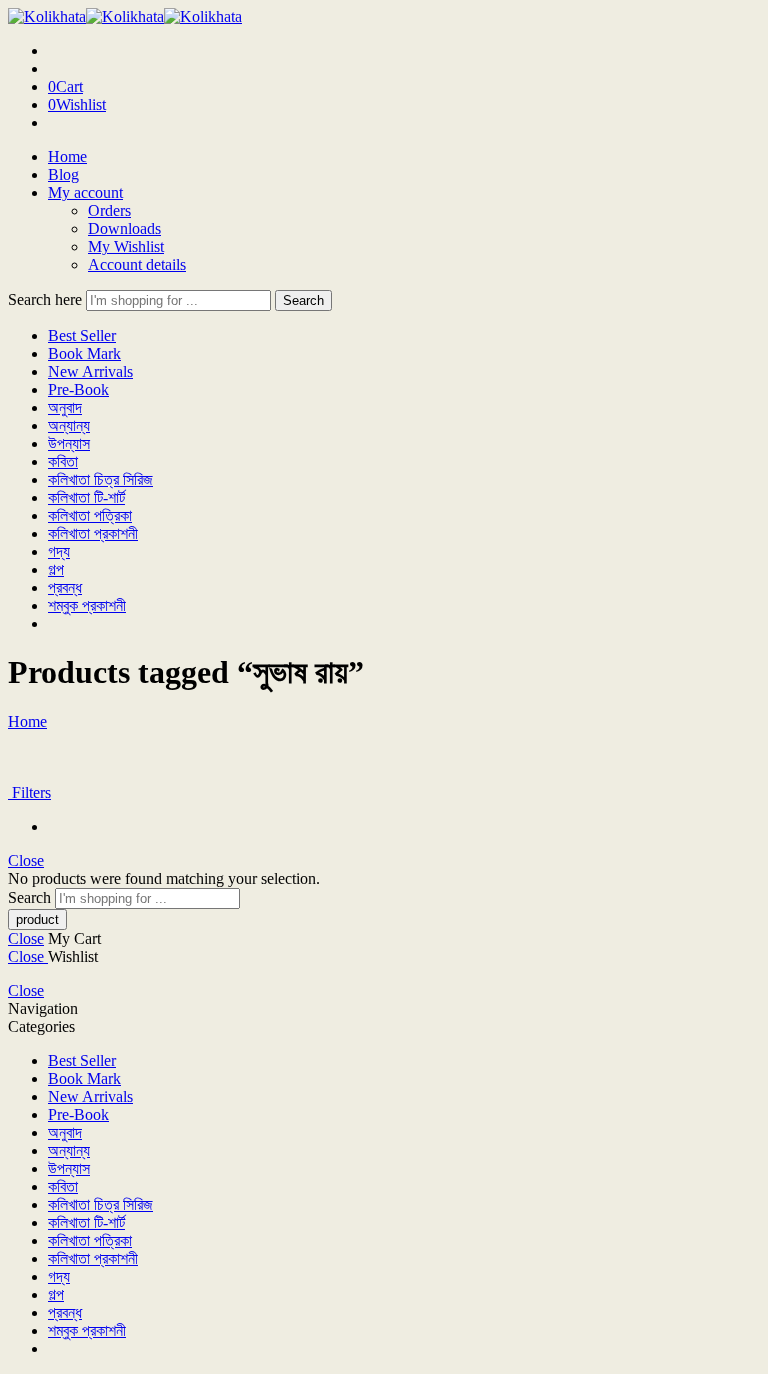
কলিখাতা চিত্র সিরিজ (100, 479)
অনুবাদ (65, 407)
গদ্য (59, 551)
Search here (47, 299)
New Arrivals (90, 371)
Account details (137, 264)
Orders (109, 210)
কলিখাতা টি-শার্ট (86, 497)
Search (303, 300)
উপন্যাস (69, 443)
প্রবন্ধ (65, 587)
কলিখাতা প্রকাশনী (93, 533)
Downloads (124, 228)
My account (85, 192)
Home (67, 156)
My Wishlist (126, 246)
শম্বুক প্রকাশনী (87, 605)
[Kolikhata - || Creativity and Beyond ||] (125, 16)
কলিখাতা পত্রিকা (90, 515)
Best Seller (82, 335)
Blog (63, 174)
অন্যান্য (69, 425)
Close (26, 860)
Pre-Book (78, 389)
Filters (29, 792)
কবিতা (63, 461)
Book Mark (84, 353)
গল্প (56, 569)
